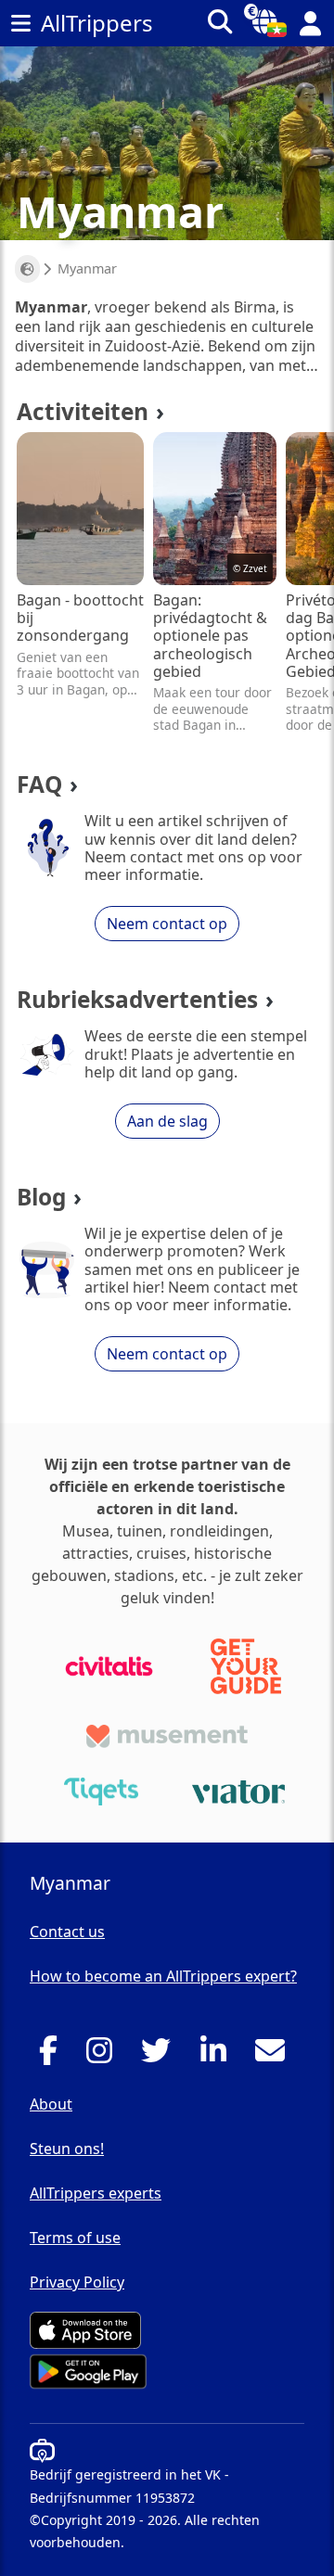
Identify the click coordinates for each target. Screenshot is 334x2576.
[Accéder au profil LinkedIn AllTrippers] (218, 2056)
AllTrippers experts (96, 2193)
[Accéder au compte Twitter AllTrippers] (161, 2056)
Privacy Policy (77, 2282)
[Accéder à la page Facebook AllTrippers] (53, 2056)
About (51, 2104)
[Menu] (20, 23)
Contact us (67, 1932)
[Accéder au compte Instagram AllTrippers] (104, 2056)
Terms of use (75, 2238)
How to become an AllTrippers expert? (163, 1976)
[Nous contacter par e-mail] (275, 2056)
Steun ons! (67, 2149)
